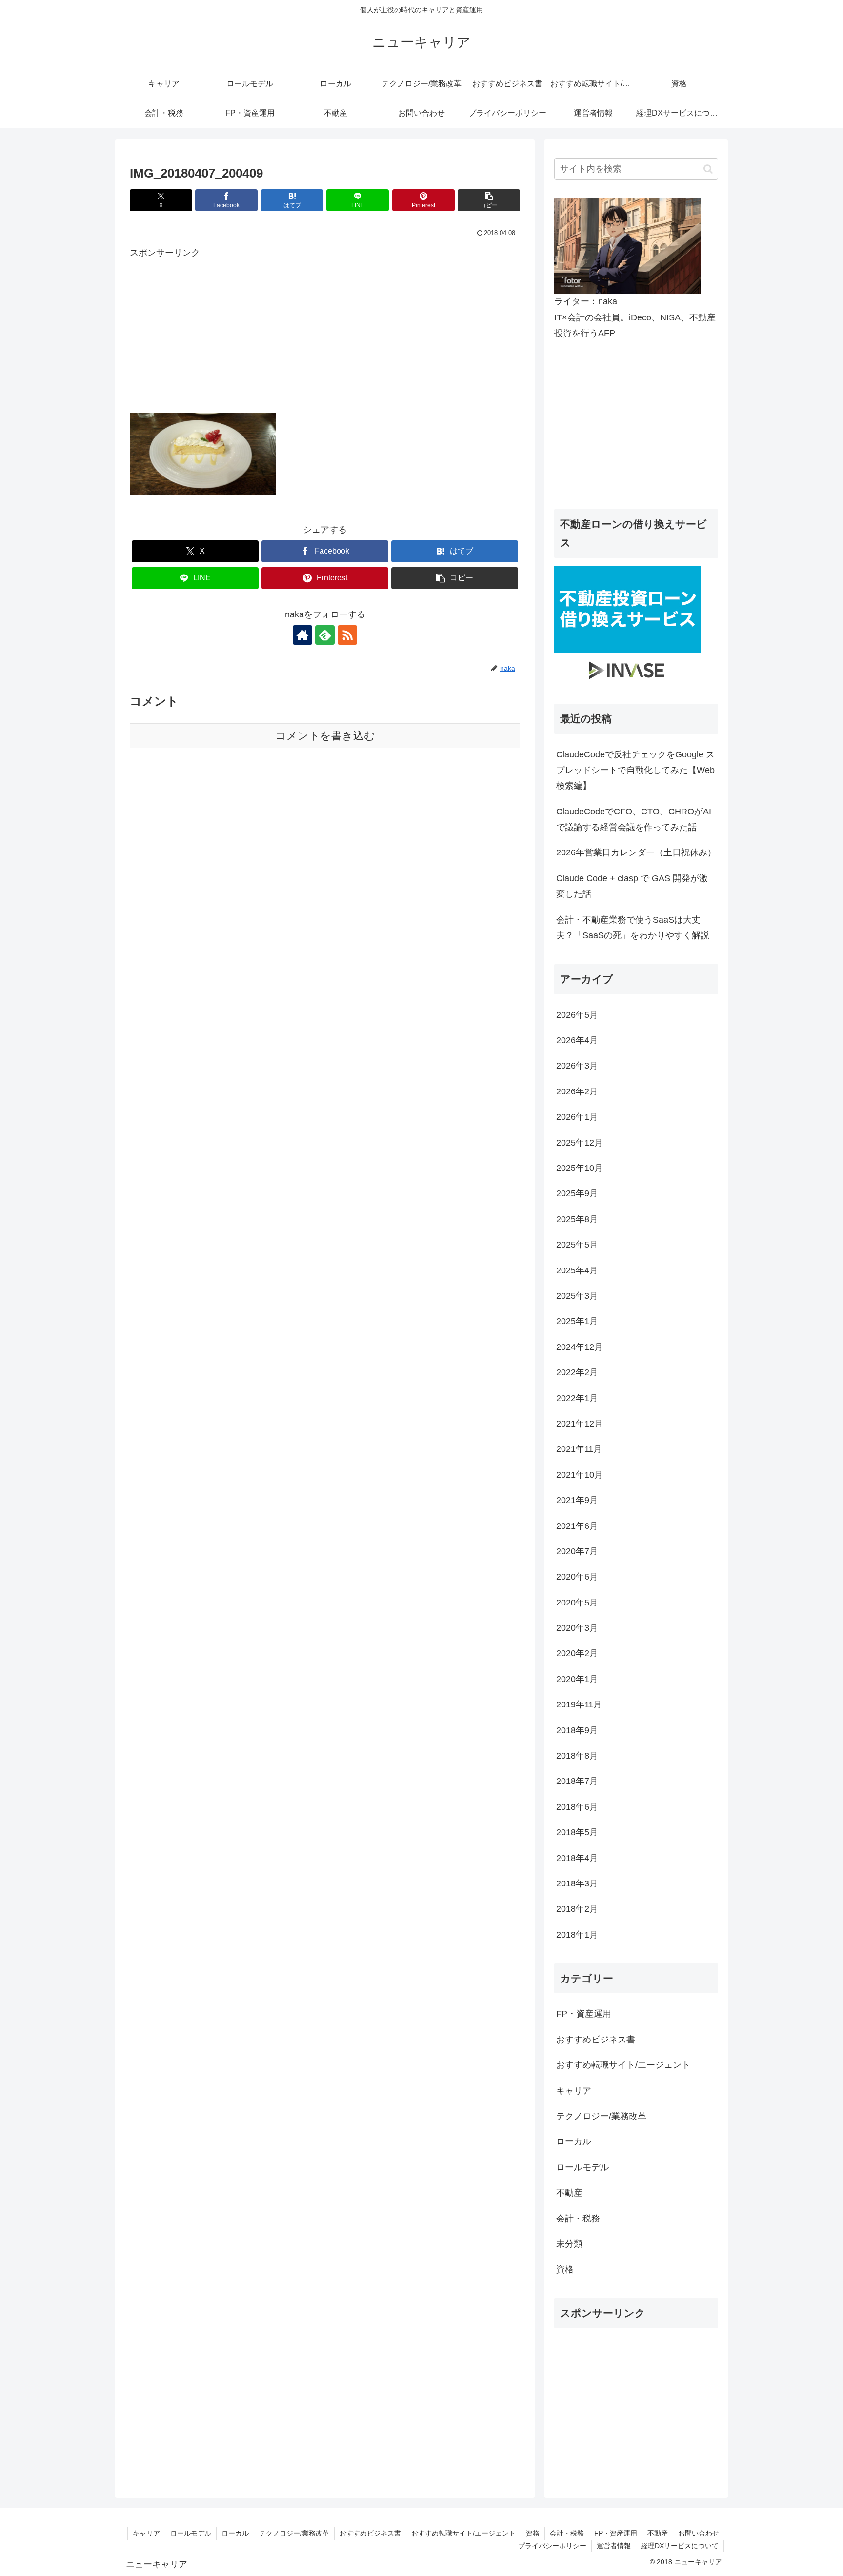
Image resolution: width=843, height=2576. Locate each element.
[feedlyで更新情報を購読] (325, 635)
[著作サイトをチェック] (302, 635)
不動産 (658, 2533)
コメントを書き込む (325, 736)
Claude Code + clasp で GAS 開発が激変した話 (632, 886)
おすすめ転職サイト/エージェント (463, 2533)
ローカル (235, 2533)
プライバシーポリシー (552, 2546)
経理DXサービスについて (680, 2546)
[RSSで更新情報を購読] (347, 635)
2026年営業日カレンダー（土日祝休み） (636, 852)
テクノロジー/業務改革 (294, 2533)
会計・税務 (567, 2533)
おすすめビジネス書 (370, 2533)
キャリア (146, 2533)
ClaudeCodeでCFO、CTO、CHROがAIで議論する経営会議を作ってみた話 (634, 819)
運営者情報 (614, 2546)
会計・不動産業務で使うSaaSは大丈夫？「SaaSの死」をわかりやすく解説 (633, 928)
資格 (533, 2533)
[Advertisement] (325, 329)
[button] (489, 200)
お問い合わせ (699, 2533)
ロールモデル (191, 2533)
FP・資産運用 (616, 2533)
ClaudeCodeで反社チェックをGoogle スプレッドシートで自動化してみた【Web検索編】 (635, 770)
